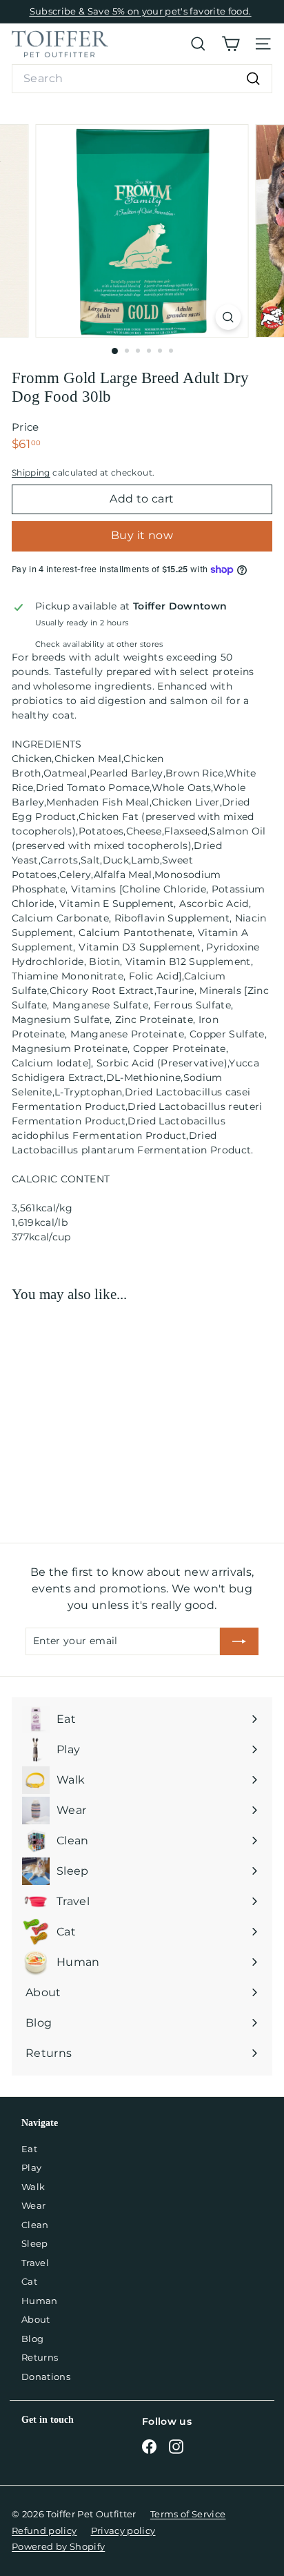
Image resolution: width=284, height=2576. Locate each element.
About (36, 2319)
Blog (32, 2339)
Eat (29, 2149)
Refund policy (44, 2530)
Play (31, 2167)
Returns (40, 2357)
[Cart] (231, 44)
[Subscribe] (239, 1641)
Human (40, 2301)
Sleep (35, 2243)
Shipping (31, 472)
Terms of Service (188, 2514)
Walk (33, 2187)
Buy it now (142, 535)
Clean (35, 2225)
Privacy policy (123, 2530)
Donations (46, 2377)
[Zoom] (229, 317)
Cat (29, 2281)
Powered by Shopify (58, 2546)
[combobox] (142, 79)
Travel (35, 2263)
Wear (33, 2205)
